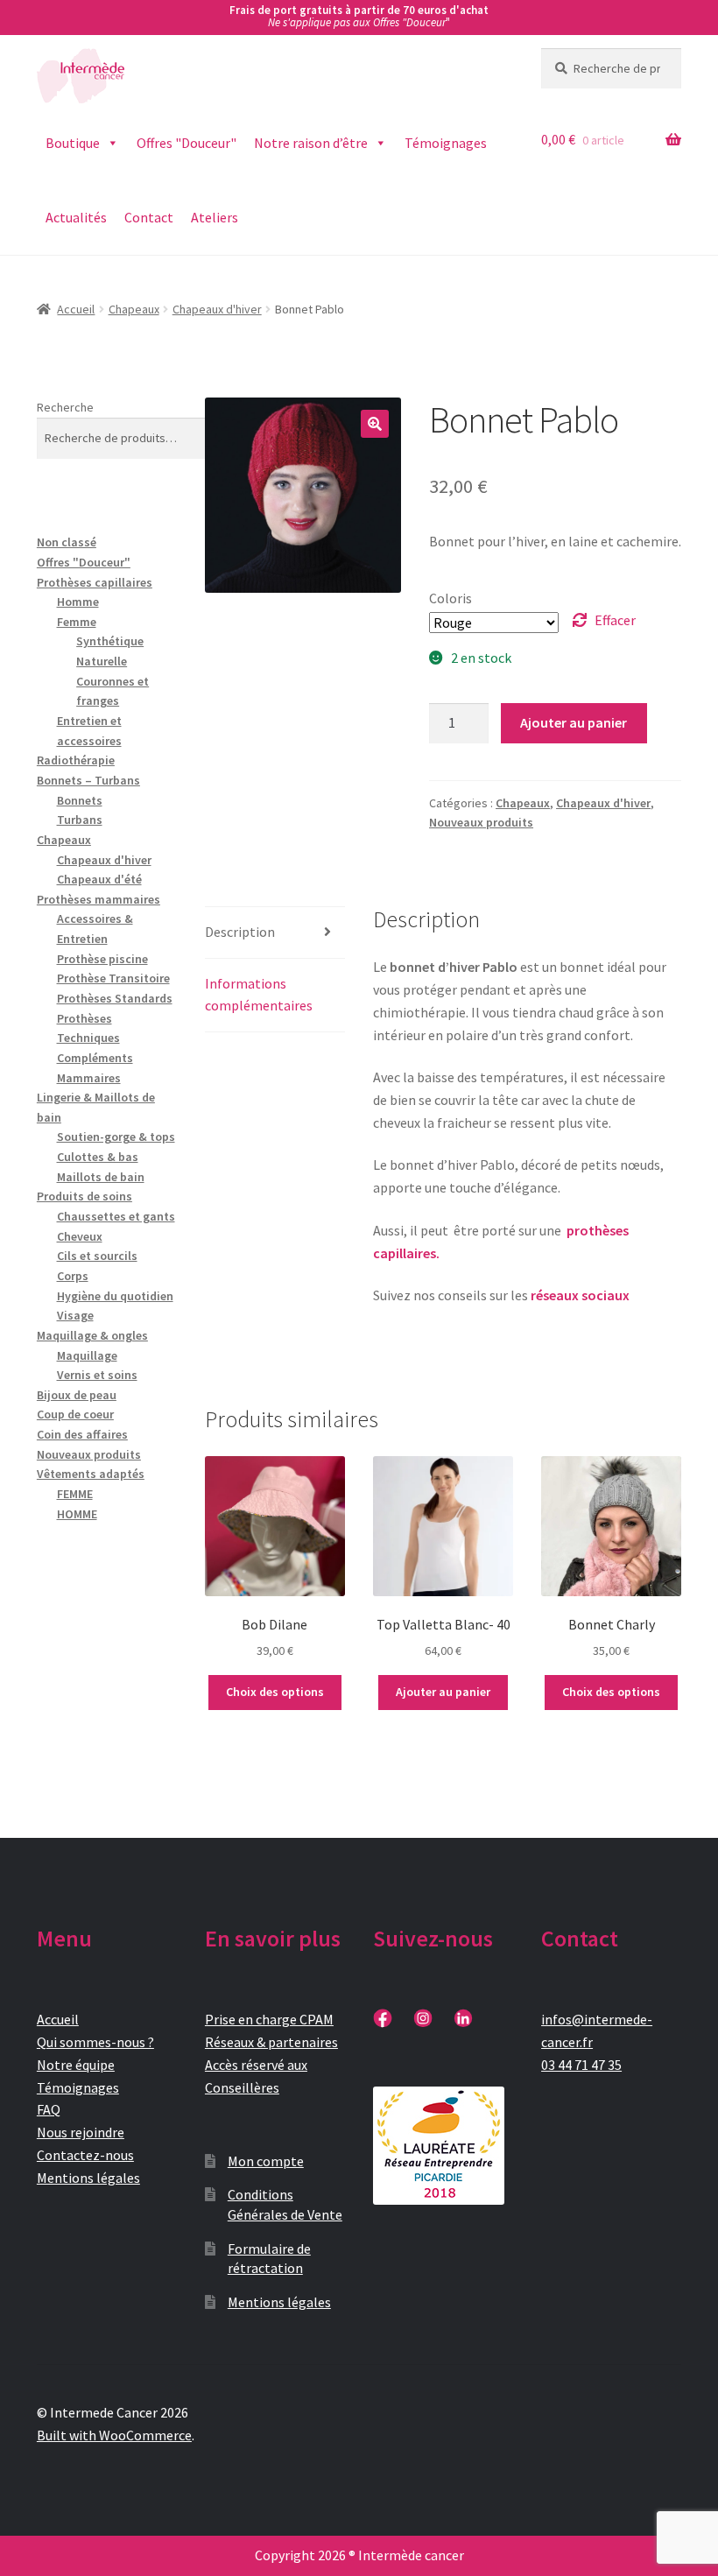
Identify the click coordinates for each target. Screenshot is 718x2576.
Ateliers (215, 217)
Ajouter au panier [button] (443, 1692)
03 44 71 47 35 (581, 2065)
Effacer (615, 620)
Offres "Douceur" (187, 143)
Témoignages (446, 143)
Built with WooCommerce (114, 2435)
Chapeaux (134, 309)
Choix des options (275, 1692)
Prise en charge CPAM (269, 2019)
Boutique (73, 143)
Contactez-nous (85, 2155)
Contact (149, 217)
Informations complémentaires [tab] (259, 995)
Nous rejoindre (81, 2132)
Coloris (451, 598)
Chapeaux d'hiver (217, 309)
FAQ (49, 2109)
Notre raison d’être (311, 143)
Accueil (76, 309)
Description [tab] (240, 932)
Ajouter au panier (574, 722)
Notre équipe (76, 2065)
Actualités (76, 217)
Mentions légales (88, 2178)
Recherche (65, 407)
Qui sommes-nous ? (95, 2042)
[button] (375, 424)
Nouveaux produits (481, 822)
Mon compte (266, 2161)
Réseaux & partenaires (271, 2042)
